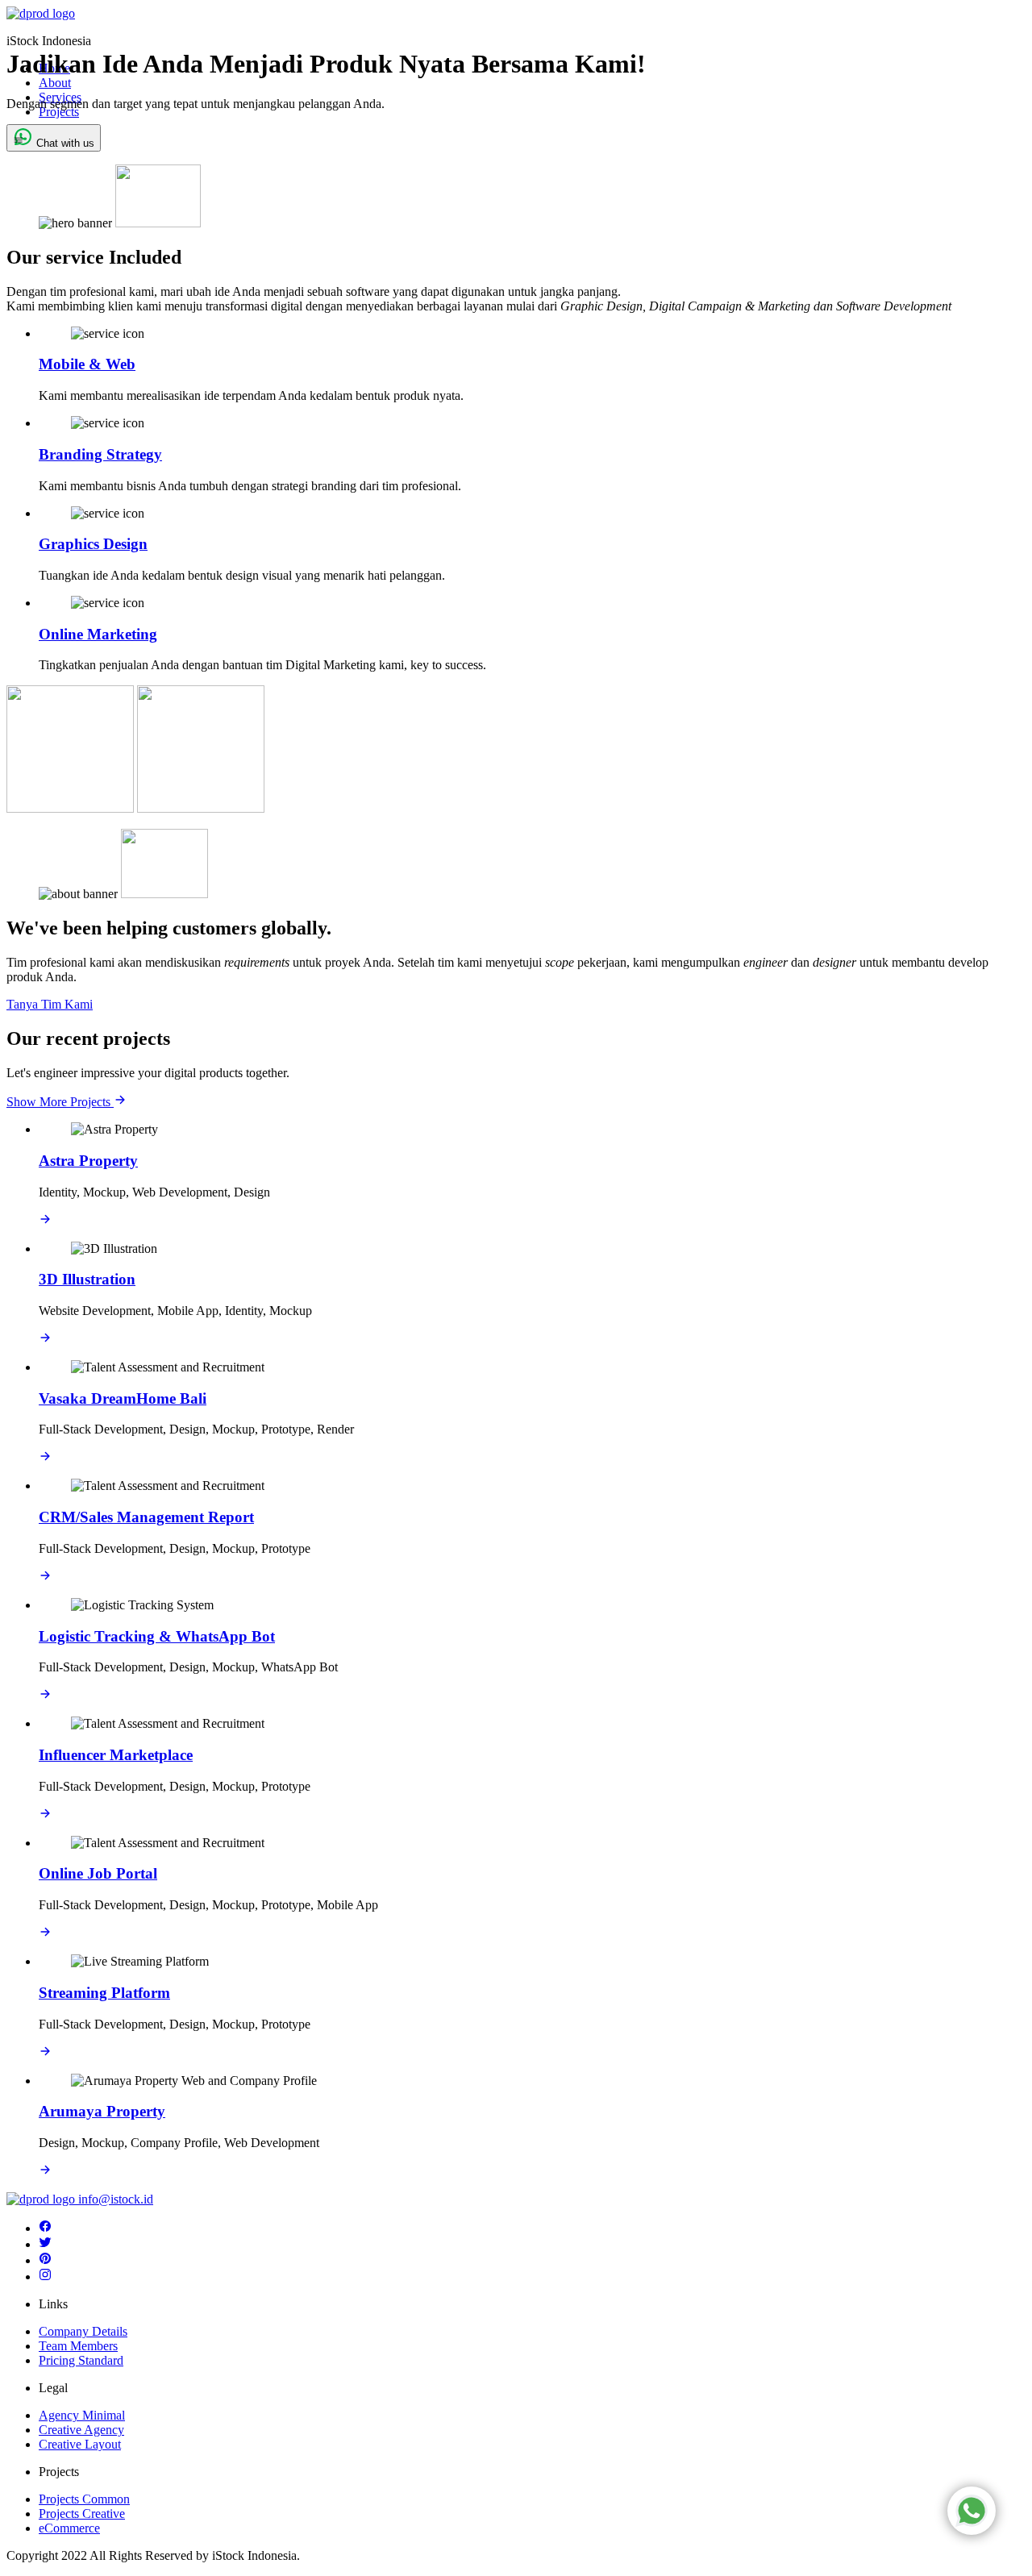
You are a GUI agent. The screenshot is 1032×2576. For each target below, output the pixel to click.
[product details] (45, 1221)
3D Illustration (87, 1279)
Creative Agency (81, 2430)
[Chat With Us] (972, 2511)
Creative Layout (80, 2444)
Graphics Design (93, 544)
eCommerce (69, 2528)
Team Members (78, 2346)
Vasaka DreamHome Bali (123, 1398)
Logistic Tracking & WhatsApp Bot (157, 1636)
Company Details (83, 2331)
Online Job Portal (98, 1873)
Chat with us (64, 143)
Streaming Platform (104, 1993)
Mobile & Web (87, 364)
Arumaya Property (102, 2111)
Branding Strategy (100, 454)
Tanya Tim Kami (50, 1004)
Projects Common (84, 2499)
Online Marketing (98, 634)
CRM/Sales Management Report (146, 1517)
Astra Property (88, 1161)
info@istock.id (116, 2199)
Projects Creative (82, 2514)
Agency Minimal (82, 2415)
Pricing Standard (81, 2360)
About (55, 83)
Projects (59, 112)
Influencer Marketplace (116, 1755)
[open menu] (18, 141)
